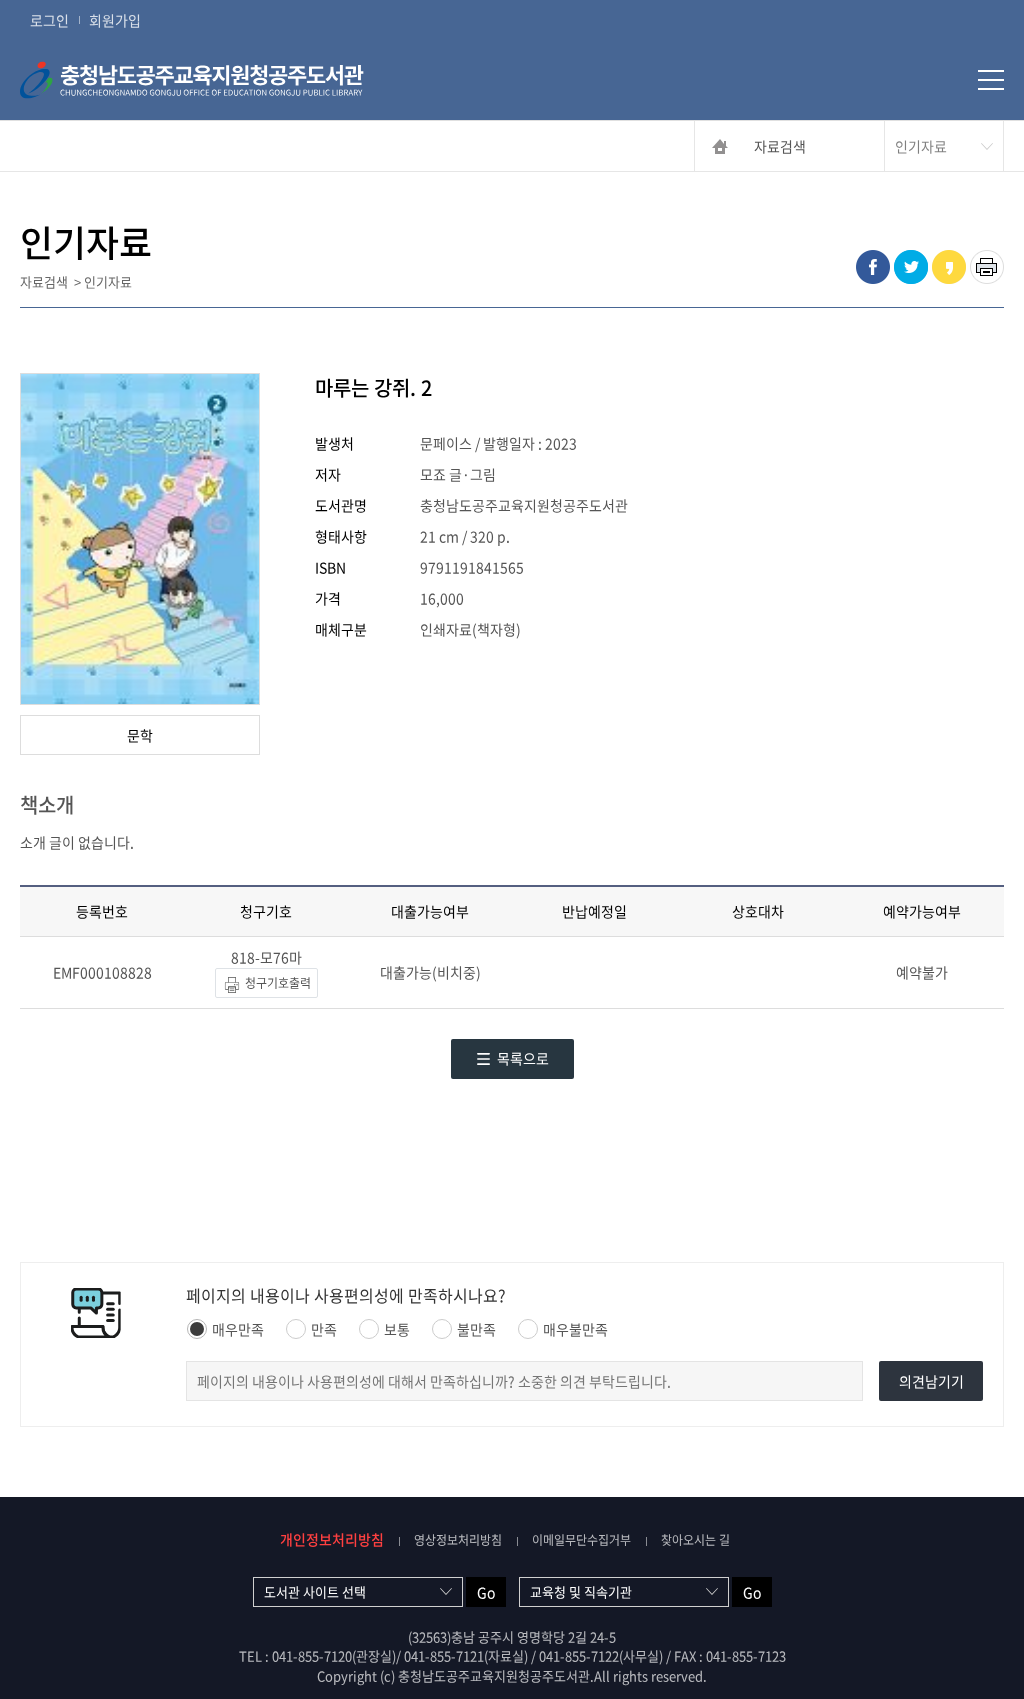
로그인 (49, 20)
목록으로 (523, 1058)
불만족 (476, 1329)
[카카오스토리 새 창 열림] (949, 267)
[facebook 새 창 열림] (873, 267)
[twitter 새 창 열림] (911, 267)
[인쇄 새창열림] (987, 267)
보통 (397, 1329)
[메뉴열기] (991, 80)
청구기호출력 (276, 983)
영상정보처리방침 (458, 1540)
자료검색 (780, 146)
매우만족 (238, 1329)
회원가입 (115, 20)
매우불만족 (575, 1329)
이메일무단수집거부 (581, 1540)
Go (486, 1592)
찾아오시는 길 (695, 1540)
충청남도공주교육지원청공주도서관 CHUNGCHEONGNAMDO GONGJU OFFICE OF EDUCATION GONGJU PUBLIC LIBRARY (225, 80)
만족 (324, 1329)
